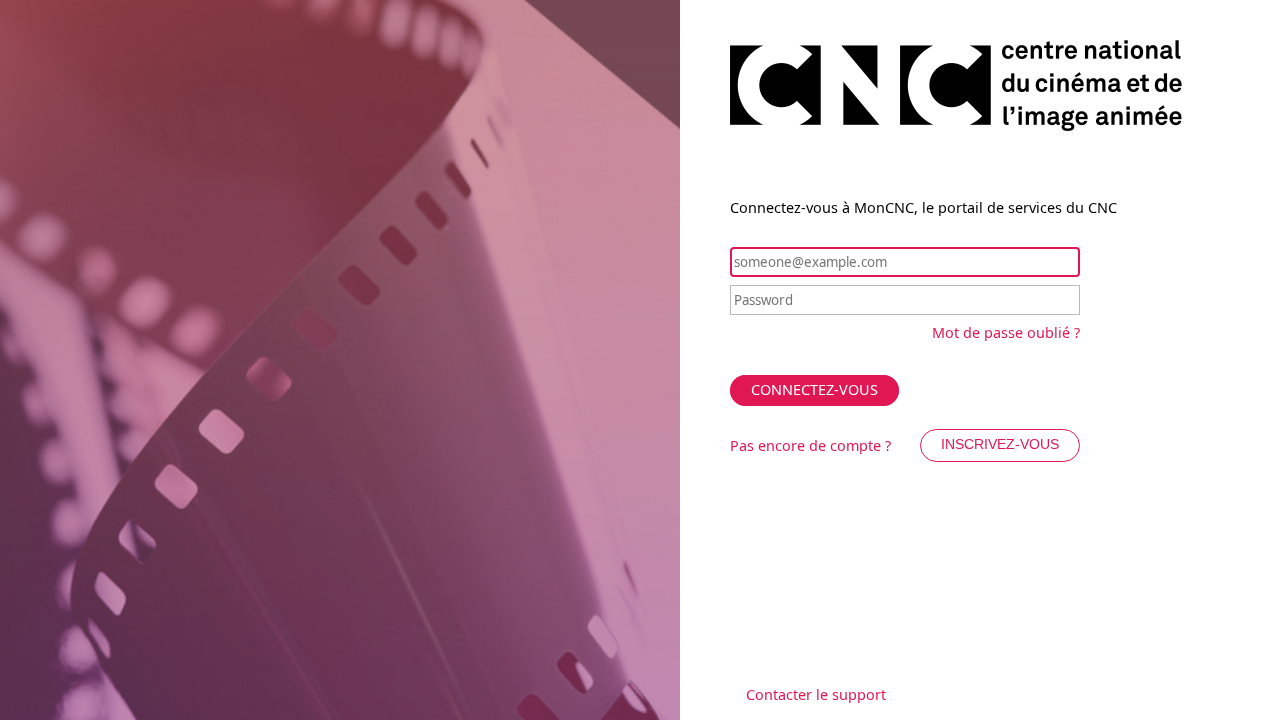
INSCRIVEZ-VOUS (1000, 444)
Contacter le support (816, 694)
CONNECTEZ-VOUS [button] (814, 389)
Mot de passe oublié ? (1006, 332)
